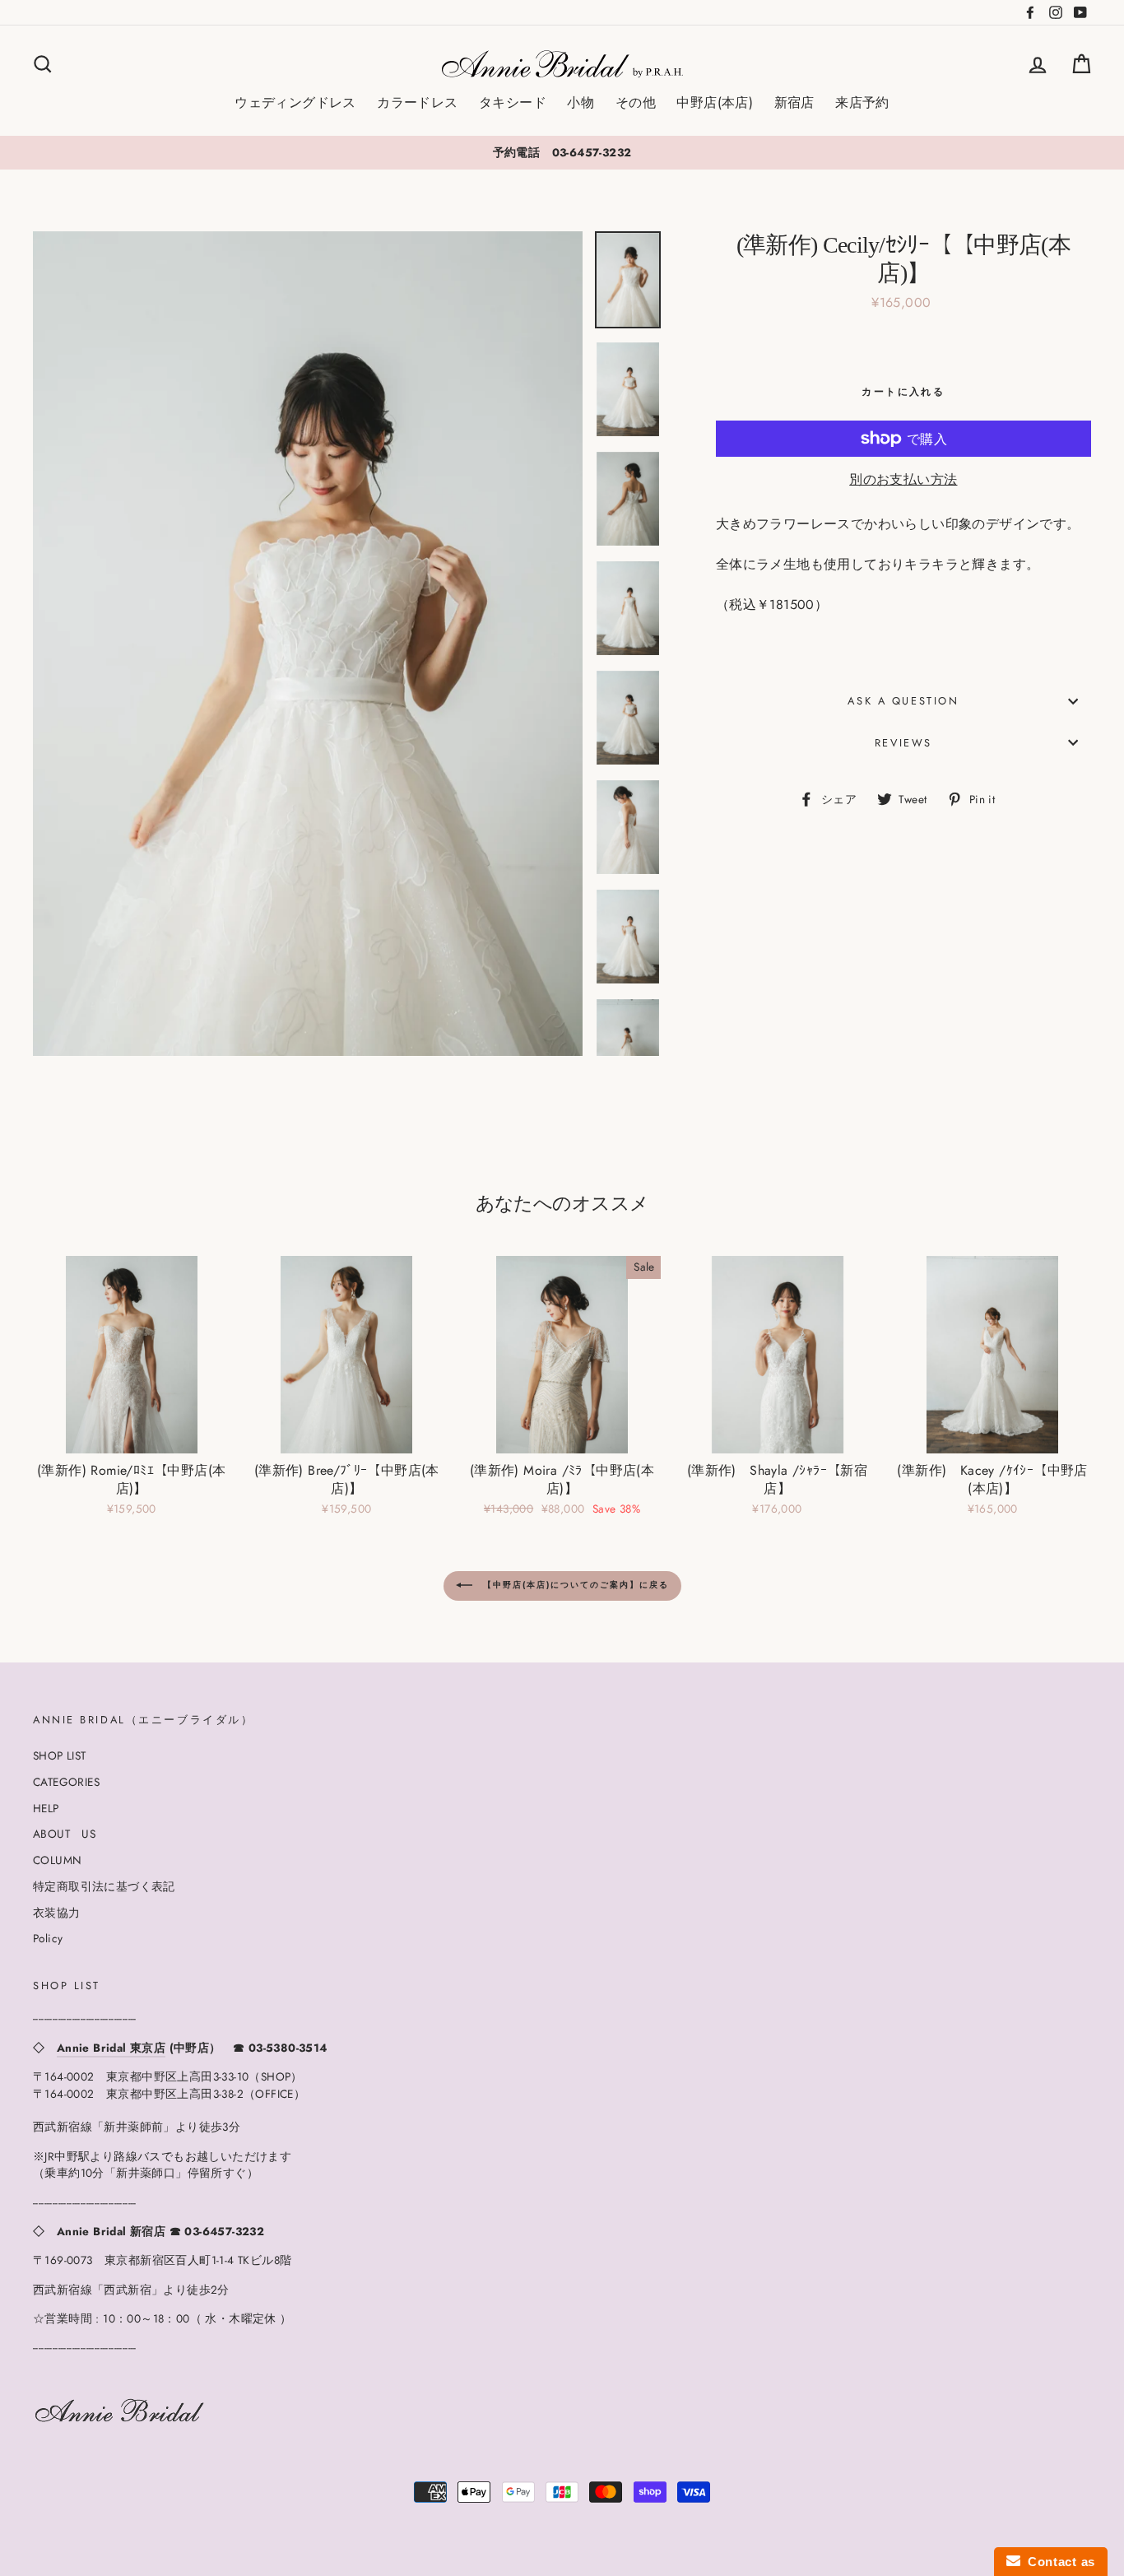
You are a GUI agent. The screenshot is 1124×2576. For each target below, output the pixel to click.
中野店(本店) (715, 102)
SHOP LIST (60, 1755)
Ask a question (903, 701)
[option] (562, 152)
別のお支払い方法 (903, 479)
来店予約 (862, 102)
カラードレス (417, 102)
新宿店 (794, 102)
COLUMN (57, 1860)
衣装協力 (57, 1913)
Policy (48, 1938)
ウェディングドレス (295, 102)
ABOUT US (64, 1834)
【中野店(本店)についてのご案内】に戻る (574, 1585)
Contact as (1058, 2562)
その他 (636, 102)
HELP (46, 1808)
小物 (581, 102)
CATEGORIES (66, 1782)
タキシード (513, 102)
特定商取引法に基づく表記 (104, 1886)
